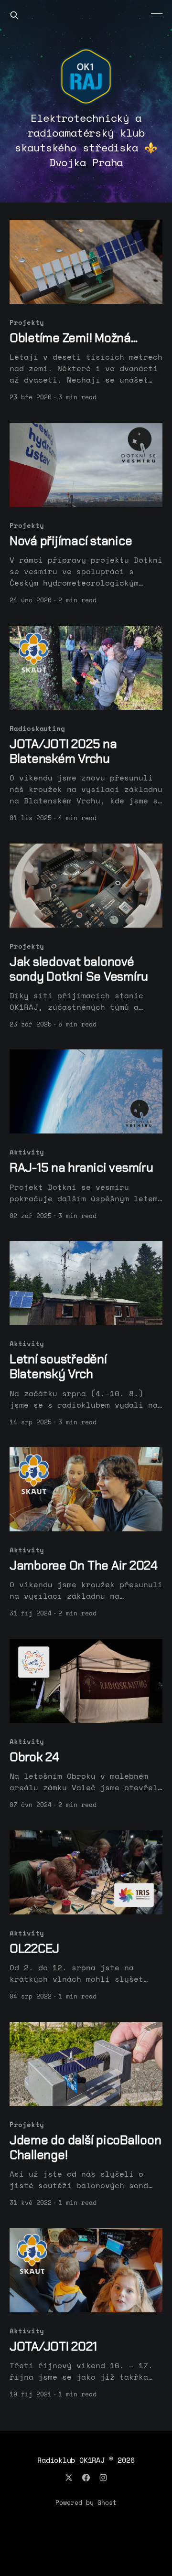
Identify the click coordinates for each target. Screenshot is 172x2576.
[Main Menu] (157, 15)
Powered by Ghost (86, 2502)
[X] (69, 2478)
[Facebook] (86, 2478)
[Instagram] (103, 2478)
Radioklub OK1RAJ (71, 2460)
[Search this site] (14, 15)
